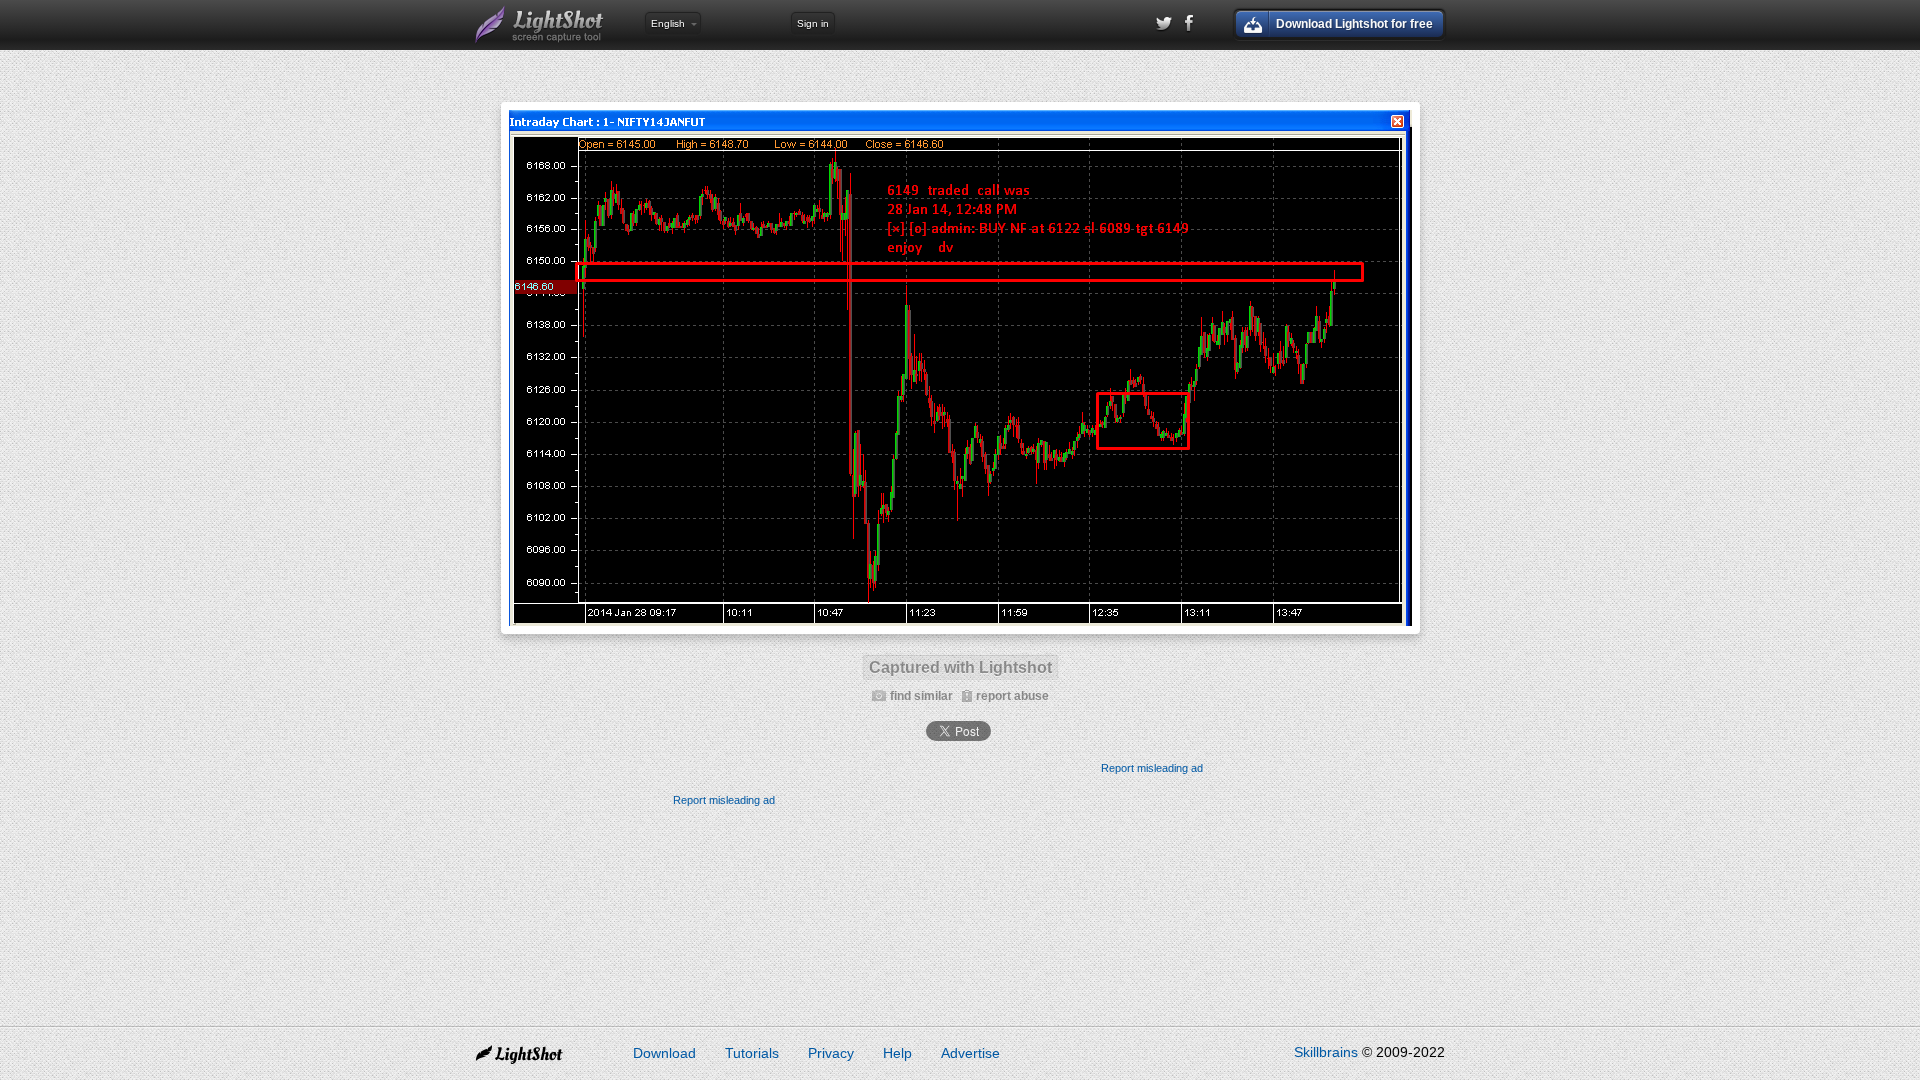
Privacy (831, 1053)
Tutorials (752, 1053)
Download (664, 1053)
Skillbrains (1326, 1052)
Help (897, 1053)
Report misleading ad (1152, 768)
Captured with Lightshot (960, 667)
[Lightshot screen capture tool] (540, 25)
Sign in (813, 23)
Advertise (970, 1053)
